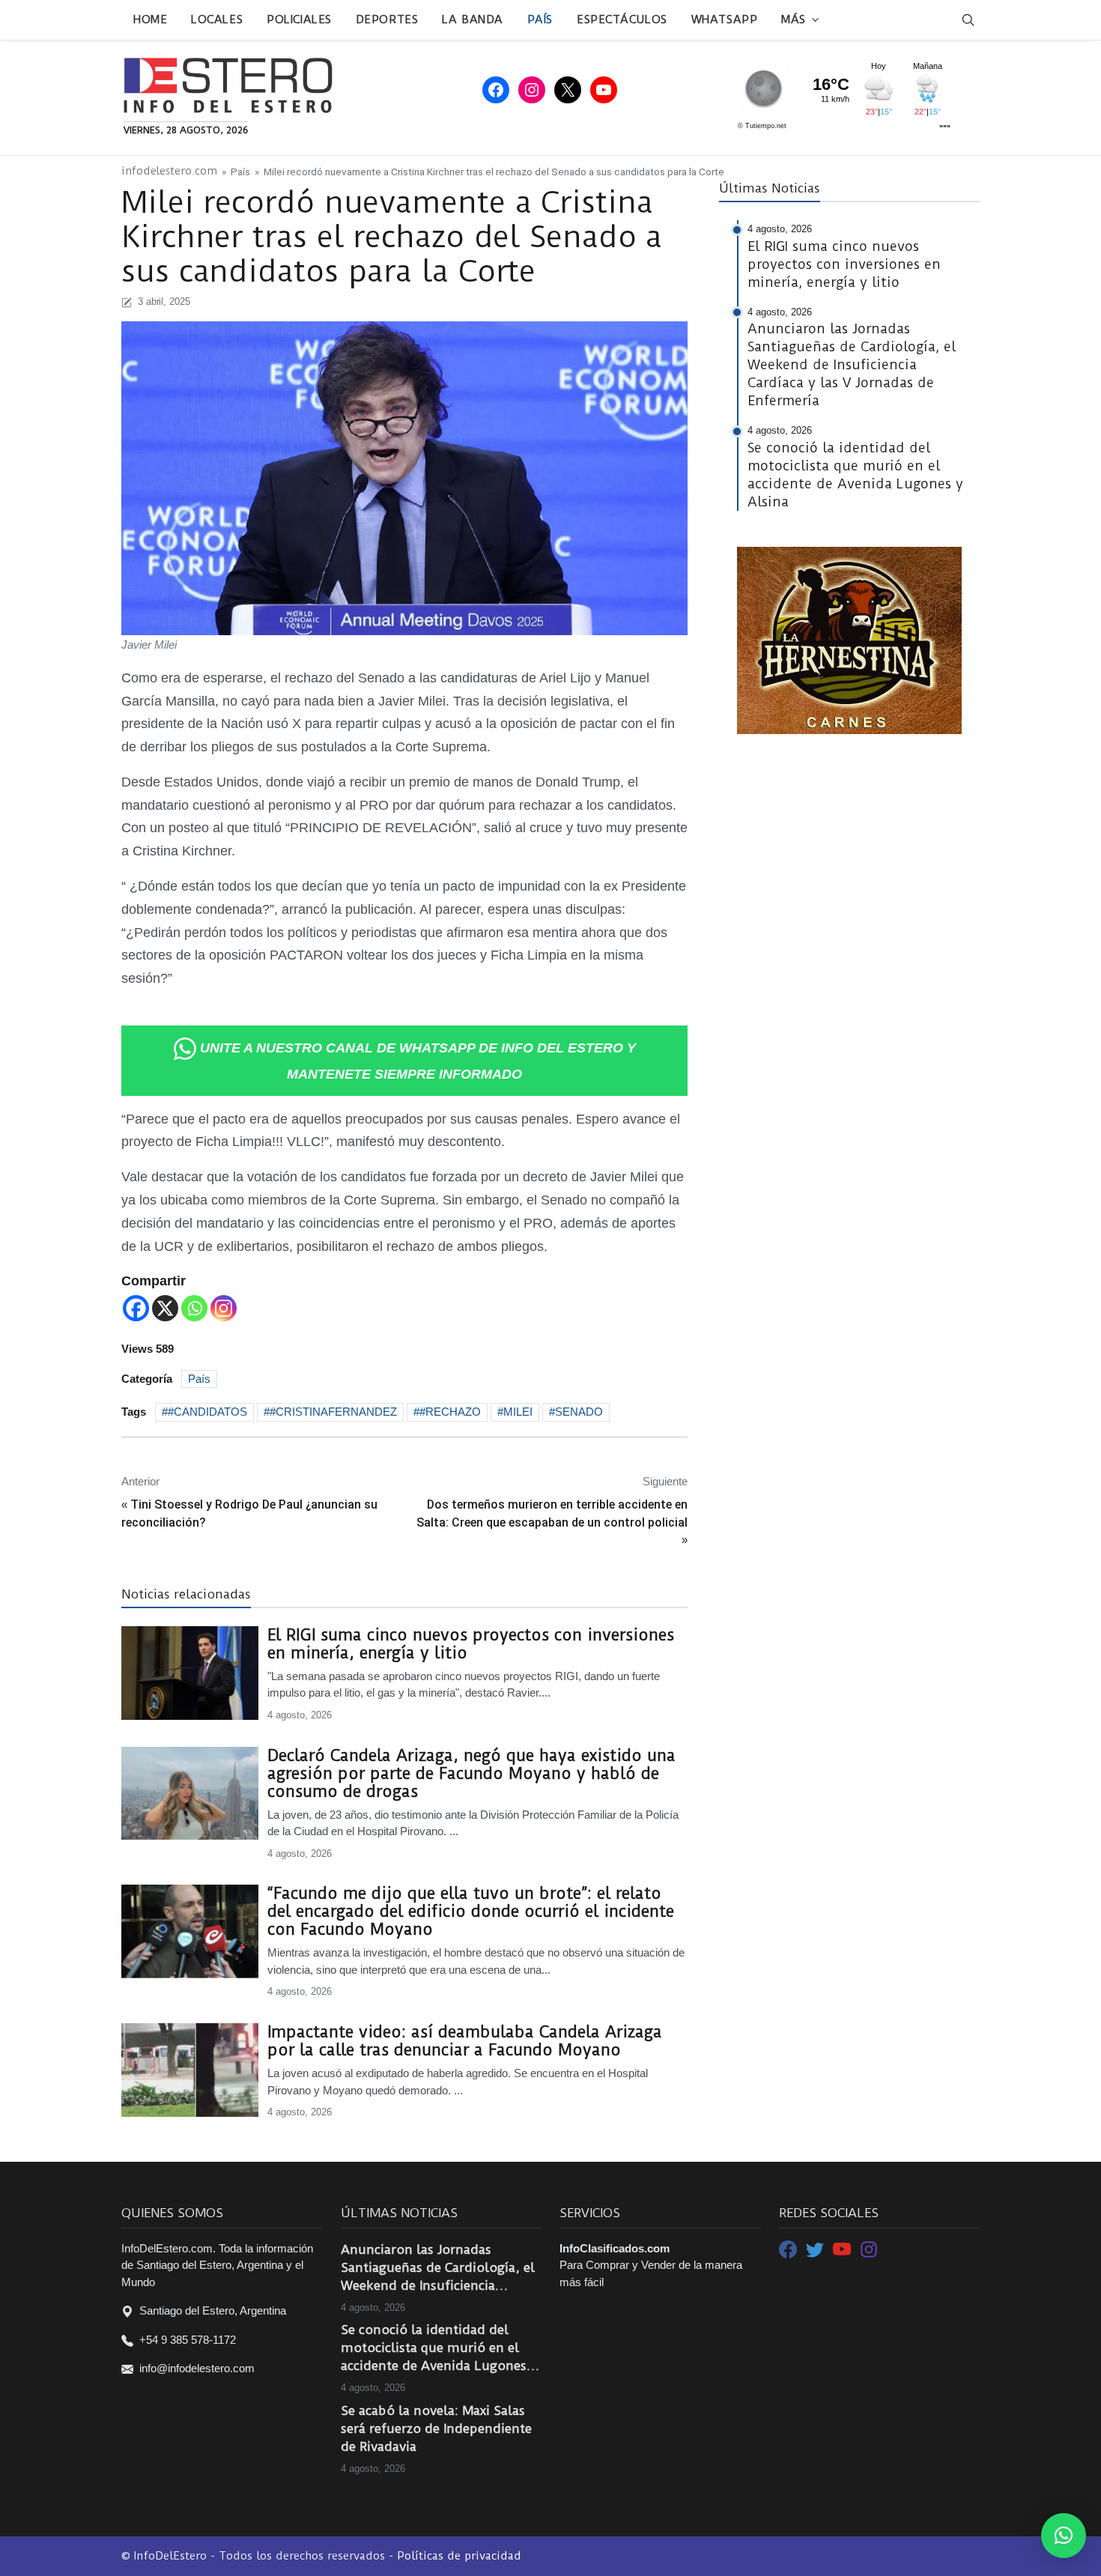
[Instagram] (224, 1308)
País (540, 19)
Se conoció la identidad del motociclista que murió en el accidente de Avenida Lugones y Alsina (439, 2348)
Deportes (387, 19)
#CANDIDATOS (207, 1412)
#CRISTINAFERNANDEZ (333, 1412)
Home (150, 19)
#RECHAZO (450, 1412)
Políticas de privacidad (459, 2556)
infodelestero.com (169, 171)
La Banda (472, 19)
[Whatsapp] (194, 1308)
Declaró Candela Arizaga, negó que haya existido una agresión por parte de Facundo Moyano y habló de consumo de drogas (471, 1774)
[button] (1064, 2536)
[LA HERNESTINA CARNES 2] (849, 639)
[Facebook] (136, 1308)
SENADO (579, 1412)
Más (794, 19)
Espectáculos (622, 19)
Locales (217, 19)
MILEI (518, 1412)
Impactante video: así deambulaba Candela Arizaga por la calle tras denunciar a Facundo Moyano (465, 2041)
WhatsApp (724, 19)
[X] (165, 1308)
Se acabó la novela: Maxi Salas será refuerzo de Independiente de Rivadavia (436, 2428)
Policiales (299, 19)
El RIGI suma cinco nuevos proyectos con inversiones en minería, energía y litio (471, 1644)
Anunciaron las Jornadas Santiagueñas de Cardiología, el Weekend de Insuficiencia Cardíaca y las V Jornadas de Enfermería (438, 2268)
